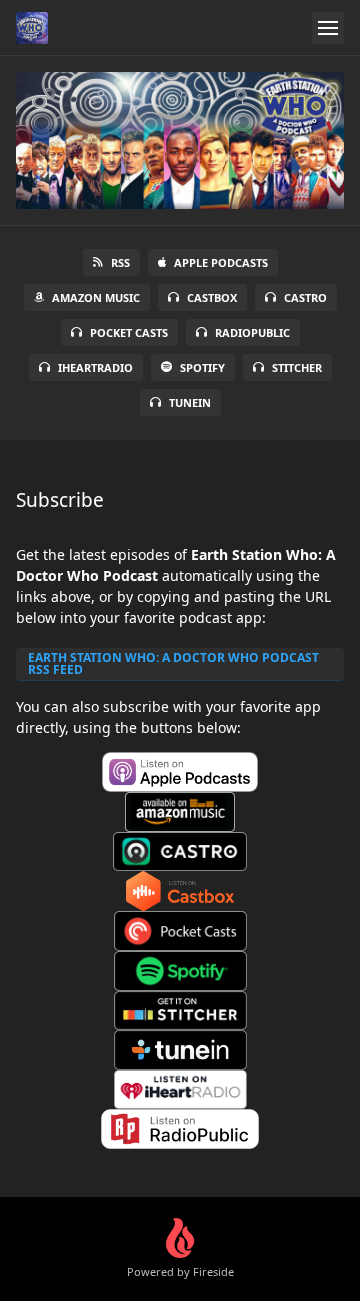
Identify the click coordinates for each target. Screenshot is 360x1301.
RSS (120, 262)
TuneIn (190, 402)
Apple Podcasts (221, 262)
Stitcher (297, 367)
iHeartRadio (95, 367)
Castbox (212, 297)
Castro (305, 297)
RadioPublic (252, 332)
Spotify (202, 367)
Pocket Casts (129, 332)
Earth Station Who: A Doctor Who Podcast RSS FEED (173, 663)
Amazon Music (96, 297)
